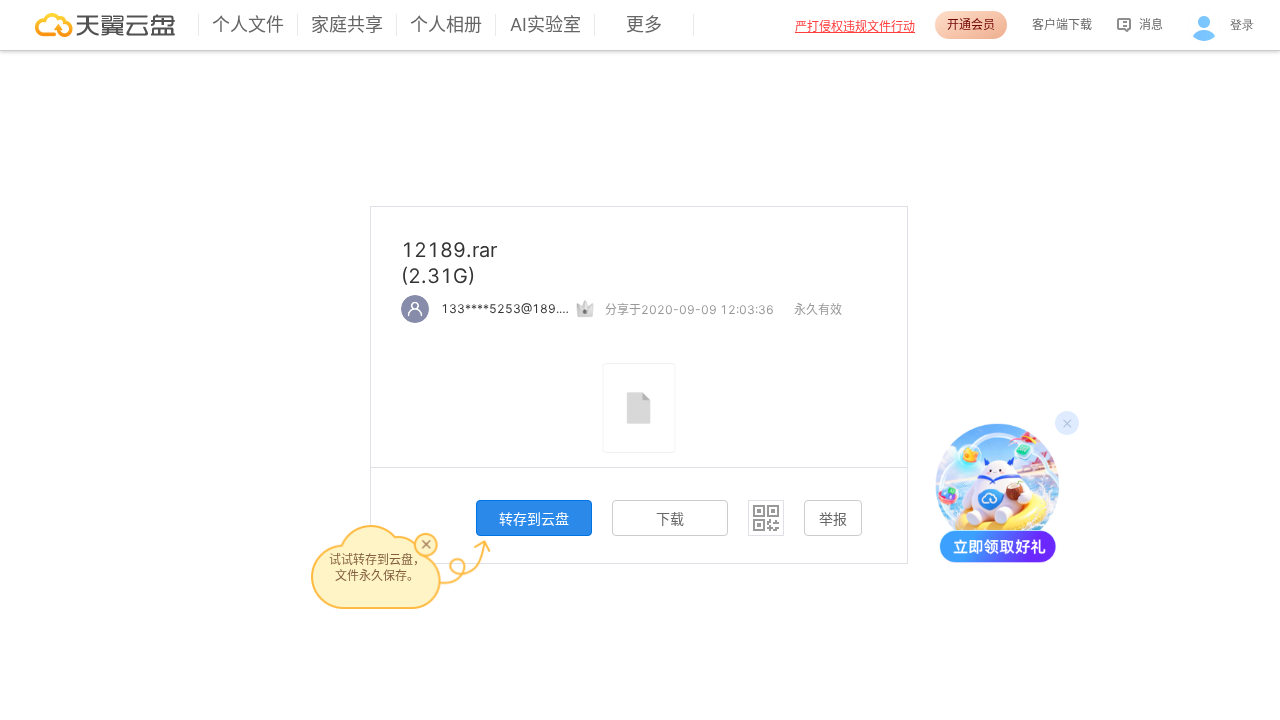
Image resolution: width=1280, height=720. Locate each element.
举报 (833, 518)
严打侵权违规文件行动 (855, 26)
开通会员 (971, 24)
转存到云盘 (534, 518)
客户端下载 (1062, 24)
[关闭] (426, 544)
